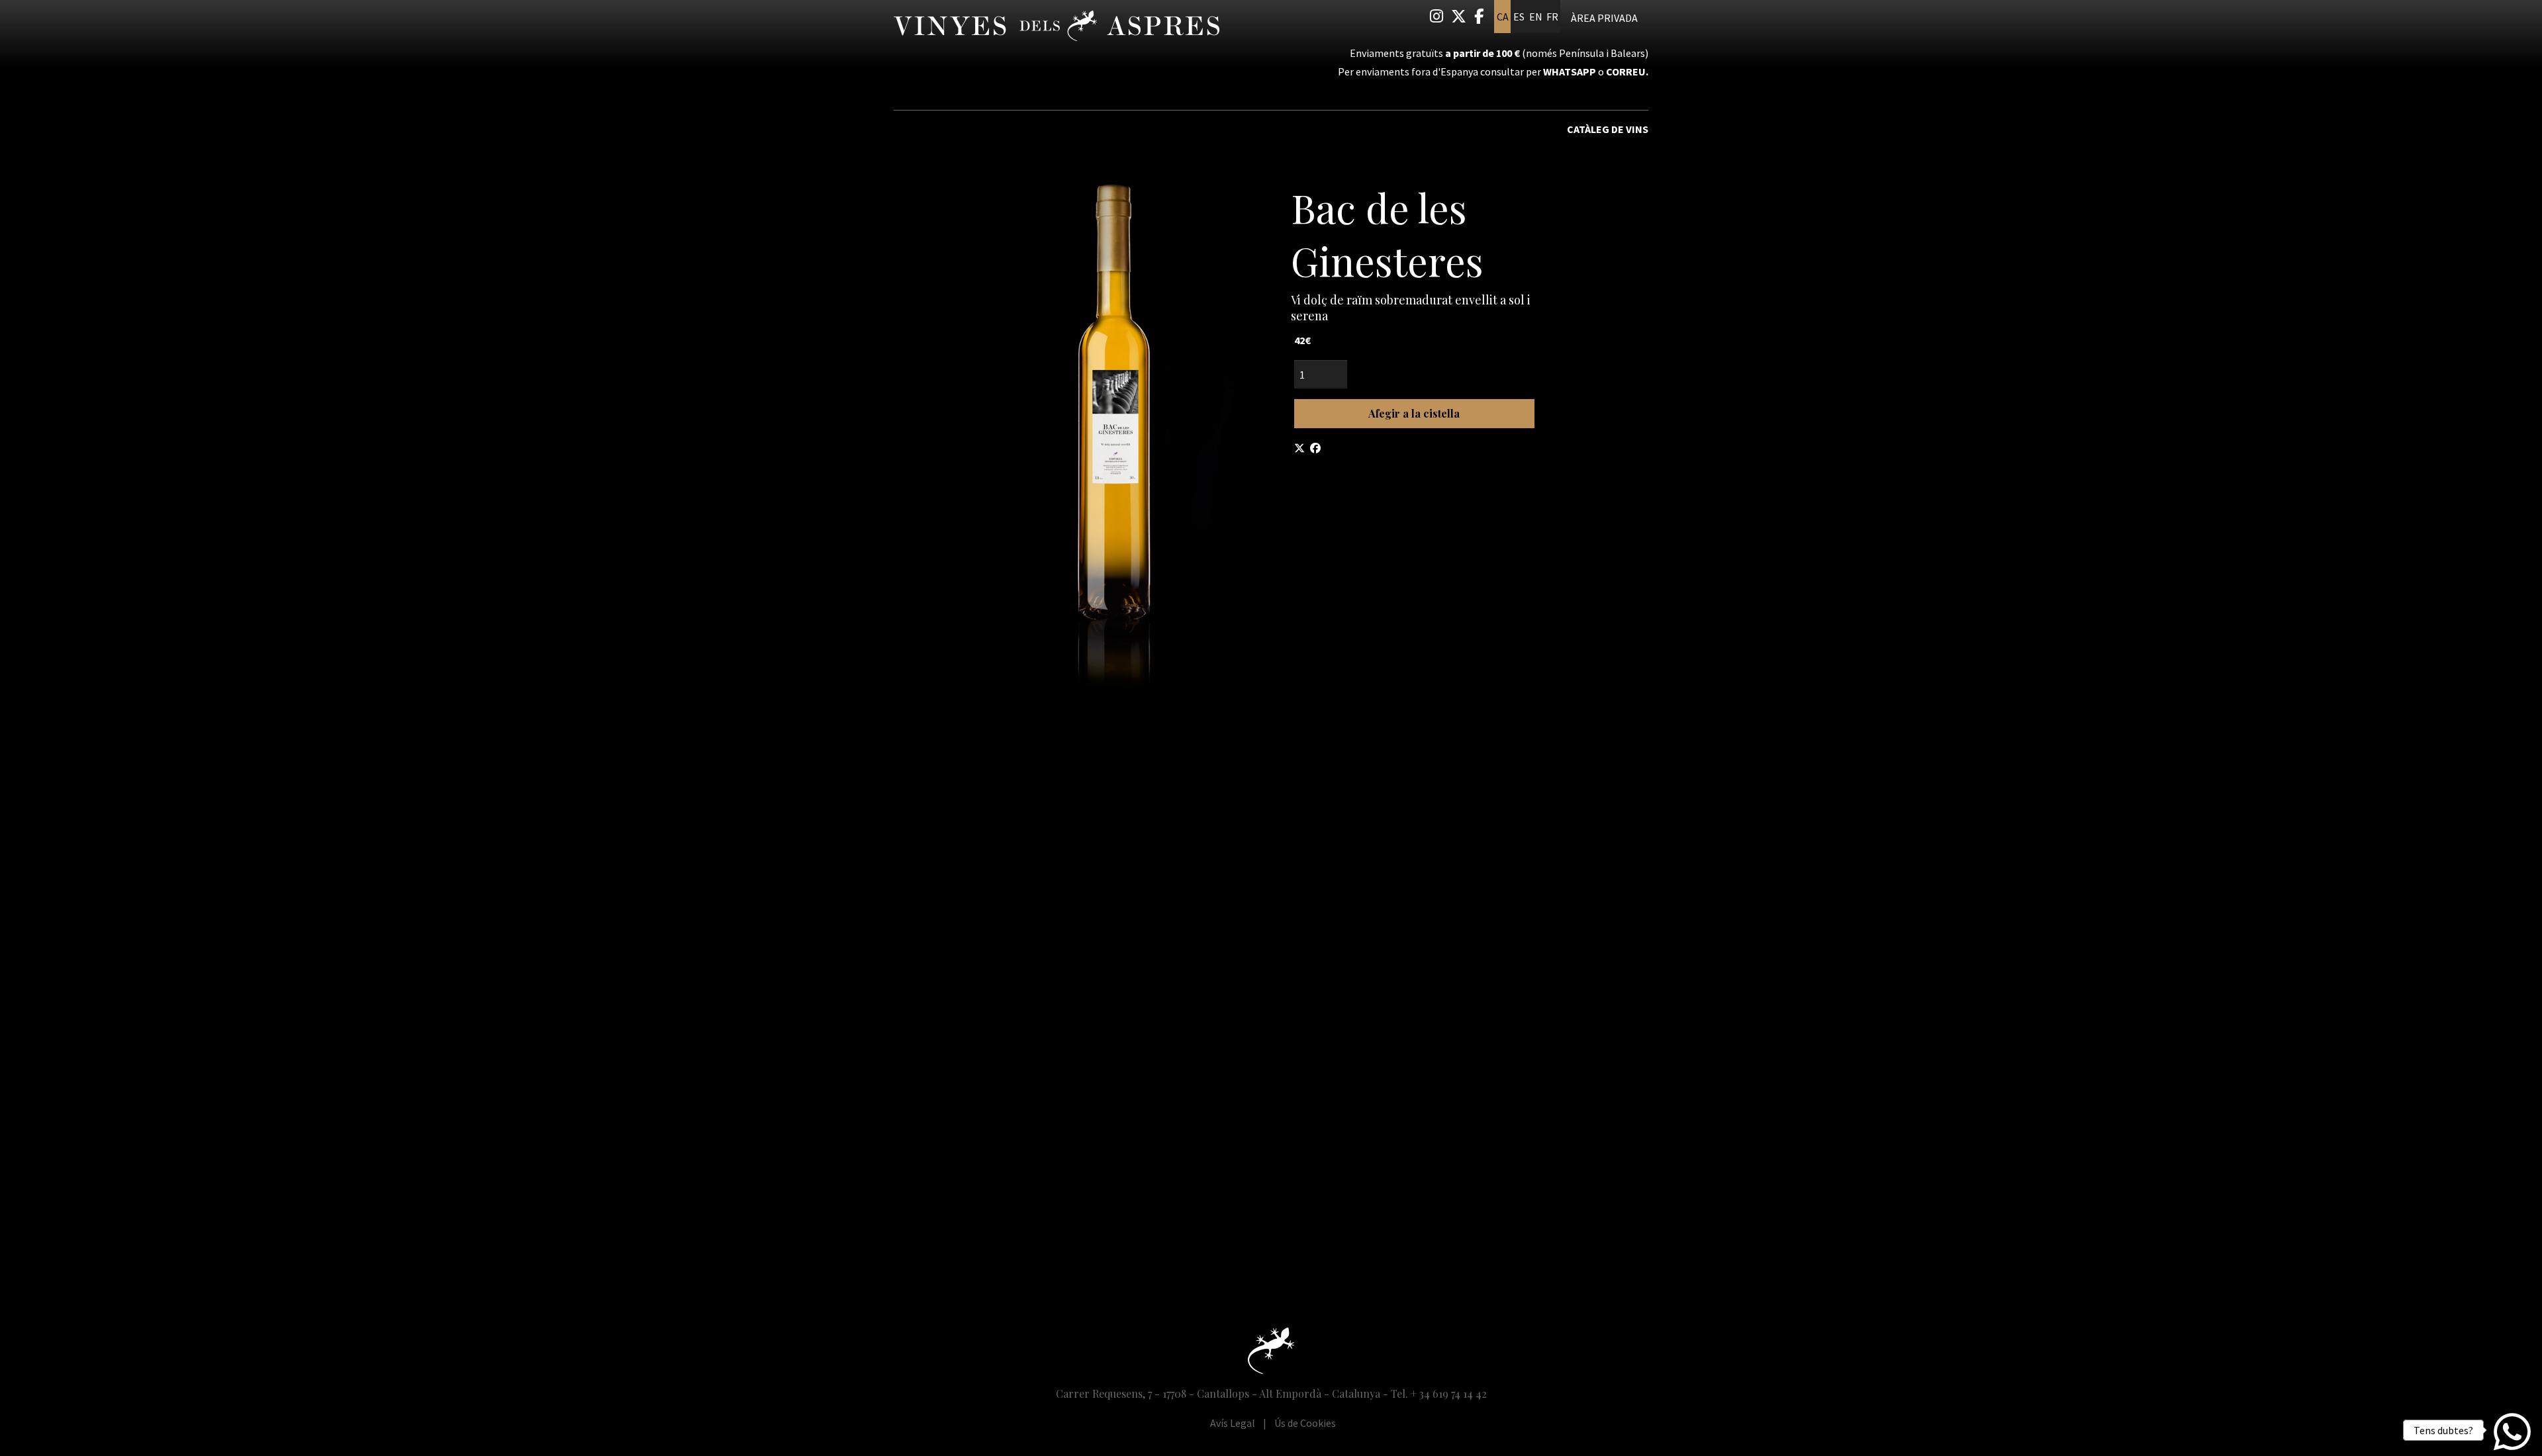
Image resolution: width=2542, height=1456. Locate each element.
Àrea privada (1604, 18)
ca (1503, 17)
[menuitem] (1436, 16)
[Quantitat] (1414, 374)
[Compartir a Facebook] (1315, 448)
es (1519, 17)
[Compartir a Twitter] (1299, 448)
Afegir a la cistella (1414, 413)
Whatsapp (1570, 71)
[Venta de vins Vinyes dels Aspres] (1013, 31)
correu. (1627, 71)
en (1536, 17)
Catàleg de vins (1608, 129)
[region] (1112, 429)
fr (1552, 17)
